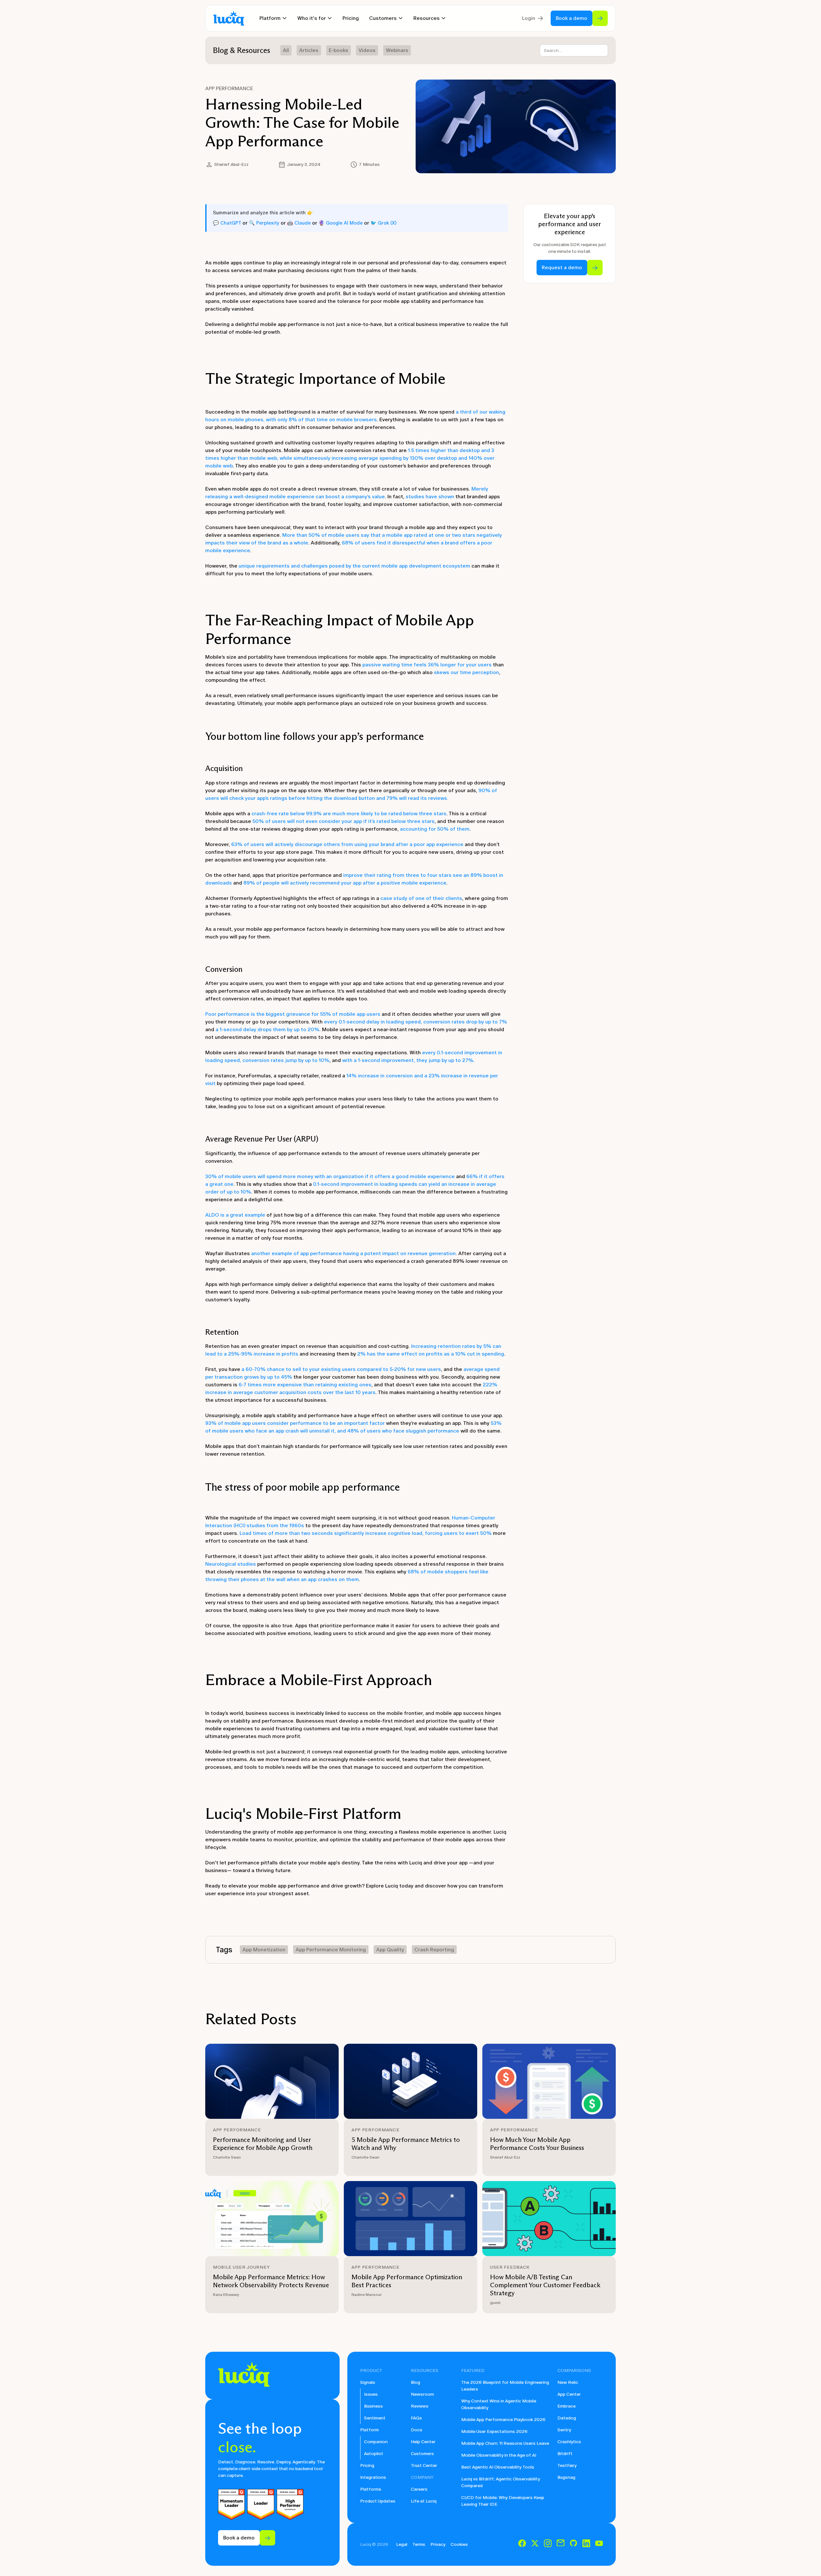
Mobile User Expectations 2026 (494, 2431)
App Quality (390, 1950)
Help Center (423, 2442)
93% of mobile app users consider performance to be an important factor (296, 1423)
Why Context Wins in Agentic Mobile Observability (499, 2404)
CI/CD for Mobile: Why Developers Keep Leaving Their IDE (503, 2501)
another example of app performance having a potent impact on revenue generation (353, 1253)
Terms (419, 2544)
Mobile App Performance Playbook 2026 (503, 2420)
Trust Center (424, 2465)
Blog (415, 2382)
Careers (419, 2489)
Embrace (567, 2406)
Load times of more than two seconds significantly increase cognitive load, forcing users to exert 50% (366, 1533)
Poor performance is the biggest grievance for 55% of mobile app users (293, 1014)
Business (373, 2406)
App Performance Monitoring (331, 1950)
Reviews (420, 2406)
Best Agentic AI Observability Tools (498, 2467)
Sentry (564, 2430)
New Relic (568, 2382)
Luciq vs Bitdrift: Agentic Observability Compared (501, 2482)
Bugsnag (566, 2477)
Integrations (373, 2477)
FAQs (416, 2418)
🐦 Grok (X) (383, 223)
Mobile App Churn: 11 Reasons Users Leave (505, 2443)
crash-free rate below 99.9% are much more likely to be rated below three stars (349, 813)
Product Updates (378, 2501)
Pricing (351, 18)
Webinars (397, 50)
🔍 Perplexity (264, 223)
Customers (422, 2454)
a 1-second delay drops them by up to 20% (267, 1029)
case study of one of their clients (421, 898)
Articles (309, 50)
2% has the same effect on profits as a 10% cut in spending (431, 1354)
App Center (569, 2394)
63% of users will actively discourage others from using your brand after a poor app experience (347, 844)
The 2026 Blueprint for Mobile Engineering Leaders (505, 2386)
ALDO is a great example (235, 1215)
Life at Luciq (424, 2501)
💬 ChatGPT (227, 223)
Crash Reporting (434, 1950)
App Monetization (264, 1950)
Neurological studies (231, 1564)
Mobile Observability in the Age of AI (499, 2455)
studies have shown (430, 496)
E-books (339, 50)
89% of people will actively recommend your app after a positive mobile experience (345, 883)
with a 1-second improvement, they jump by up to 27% (408, 1060)
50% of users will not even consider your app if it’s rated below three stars (343, 821)
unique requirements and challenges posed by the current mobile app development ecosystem (354, 566)
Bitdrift (565, 2454)
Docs (417, 2430)
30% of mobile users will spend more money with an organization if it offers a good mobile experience (330, 1176)
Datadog (567, 2418)
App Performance (229, 88)
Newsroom (422, 2394)
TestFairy (567, 2465)
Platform (369, 2430)
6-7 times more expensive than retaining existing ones (305, 1385)
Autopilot (374, 2454)
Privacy (438, 2544)
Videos (367, 50)
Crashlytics (569, 2442)
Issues (371, 2394)
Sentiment (375, 2418)
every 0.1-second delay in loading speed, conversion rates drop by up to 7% (415, 1022)
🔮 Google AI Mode (341, 223)
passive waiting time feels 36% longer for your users (427, 665)
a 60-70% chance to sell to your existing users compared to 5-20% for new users (341, 1369)
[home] (229, 18)
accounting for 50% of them (435, 829)
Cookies (459, 2544)
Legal (402, 2544)
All (286, 50)
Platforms (371, 2489)
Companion (376, 2442)
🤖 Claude (299, 223)
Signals (368, 2382)
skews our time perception (466, 672)
